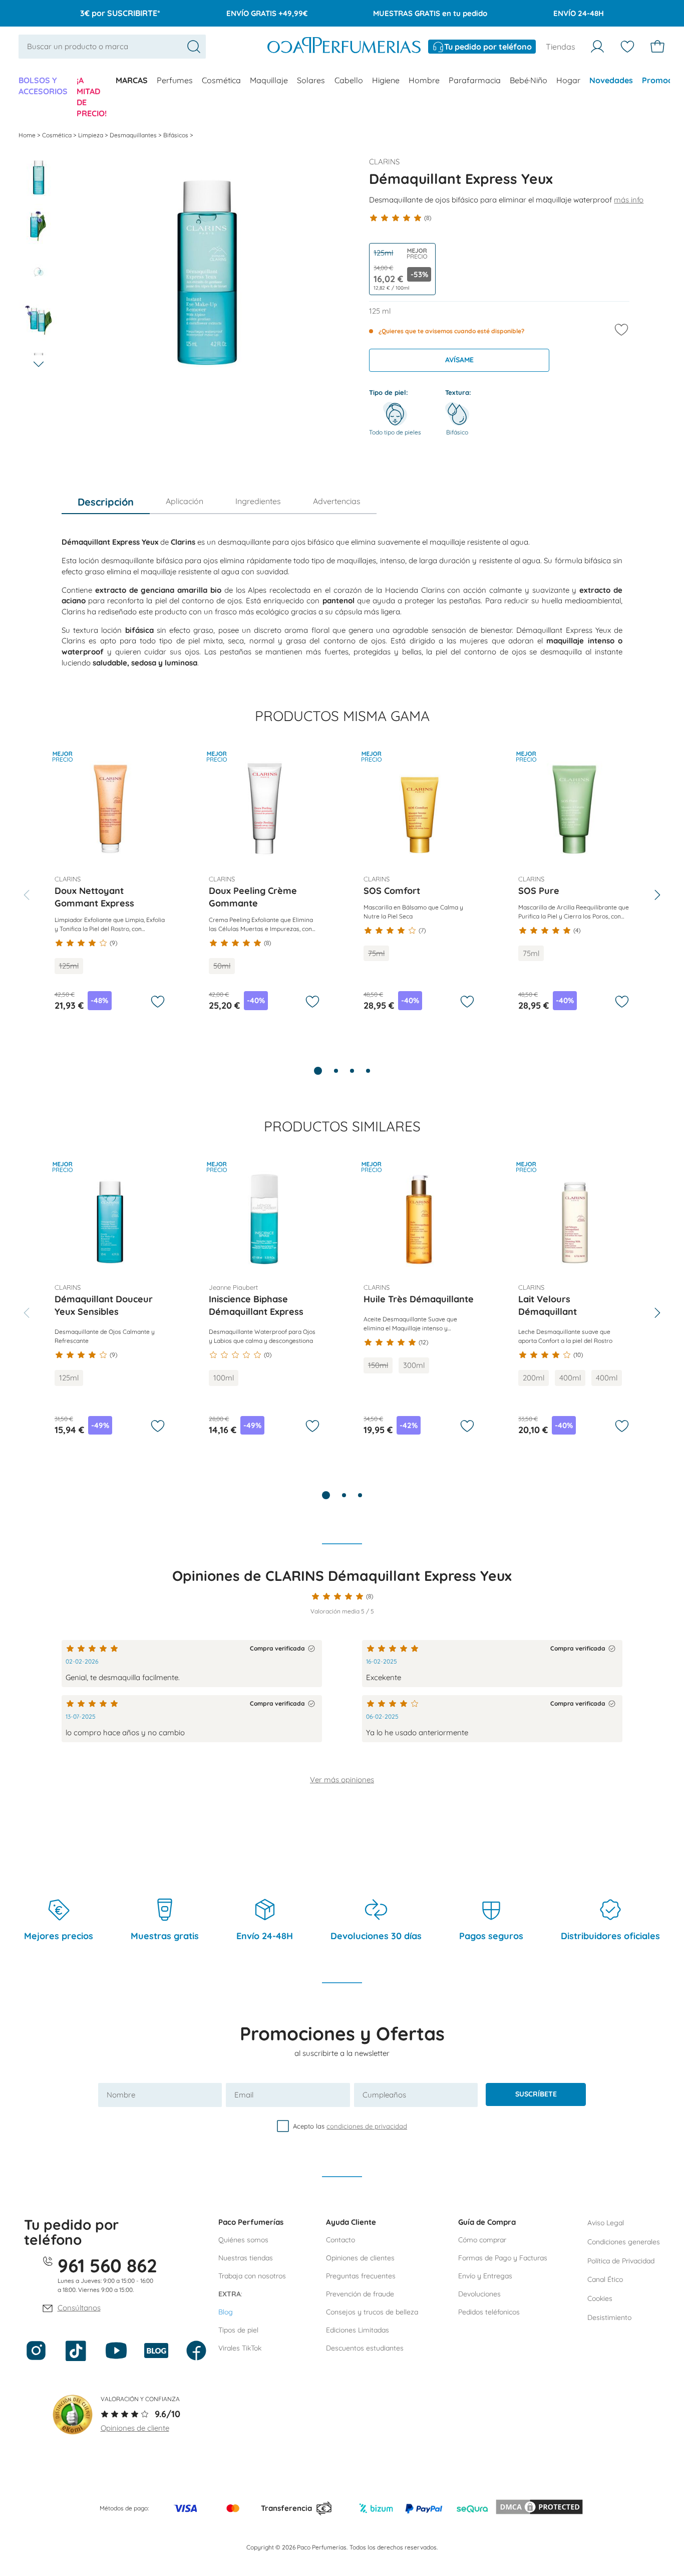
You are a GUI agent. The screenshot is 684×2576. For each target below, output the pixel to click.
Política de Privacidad (621, 2261)
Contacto (340, 2240)
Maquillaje (269, 80)
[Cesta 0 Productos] (657, 47)
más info (629, 200)
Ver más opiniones (342, 1780)
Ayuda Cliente (351, 2222)
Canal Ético (605, 2279)
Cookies (600, 2298)
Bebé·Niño (529, 80)
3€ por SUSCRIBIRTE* (120, 13)
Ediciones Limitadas (358, 2330)
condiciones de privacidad (367, 2126)
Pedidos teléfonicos (489, 2312)
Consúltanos (79, 2308)
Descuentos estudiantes (365, 2348)
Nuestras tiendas (246, 2258)
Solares (311, 80)
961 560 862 (107, 2265)
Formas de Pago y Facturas (503, 2258)
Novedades (611, 80)
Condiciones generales (624, 2242)
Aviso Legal (606, 2223)
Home (28, 135)
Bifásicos (177, 135)
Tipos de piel (238, 2330)
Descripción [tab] (106, 502)
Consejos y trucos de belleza (372, 2312)
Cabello (349, 80)
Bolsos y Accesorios (43, 86)
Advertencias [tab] (337, 501)
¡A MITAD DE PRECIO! (92, 97)
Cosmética (221, 80)
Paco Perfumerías (251, 2222)
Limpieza (91, 135)
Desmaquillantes (134, 135)
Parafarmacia (475, 80)
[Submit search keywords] (194, 47)
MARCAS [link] (132, 80)
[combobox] (112, 47)
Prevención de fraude (360, 2294)
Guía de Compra (487, 2222)
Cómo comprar (482, 2240)
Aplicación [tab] (185, 501)
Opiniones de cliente (135, 2428)
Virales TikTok (240, 2348)
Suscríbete (536, 2094)
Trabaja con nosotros (252, 2276)
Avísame (459, 360)
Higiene (386, 80)
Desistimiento (609, 2317)
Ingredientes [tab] (258, 501)
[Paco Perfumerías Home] (344, 47)
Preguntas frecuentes (361, 2276)
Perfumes (175, 80)
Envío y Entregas (485, 2276)
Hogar (568, 80)
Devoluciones (479, 2294)
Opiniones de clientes (360, 2258)
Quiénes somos (243, 2240)
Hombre (424, 80)
